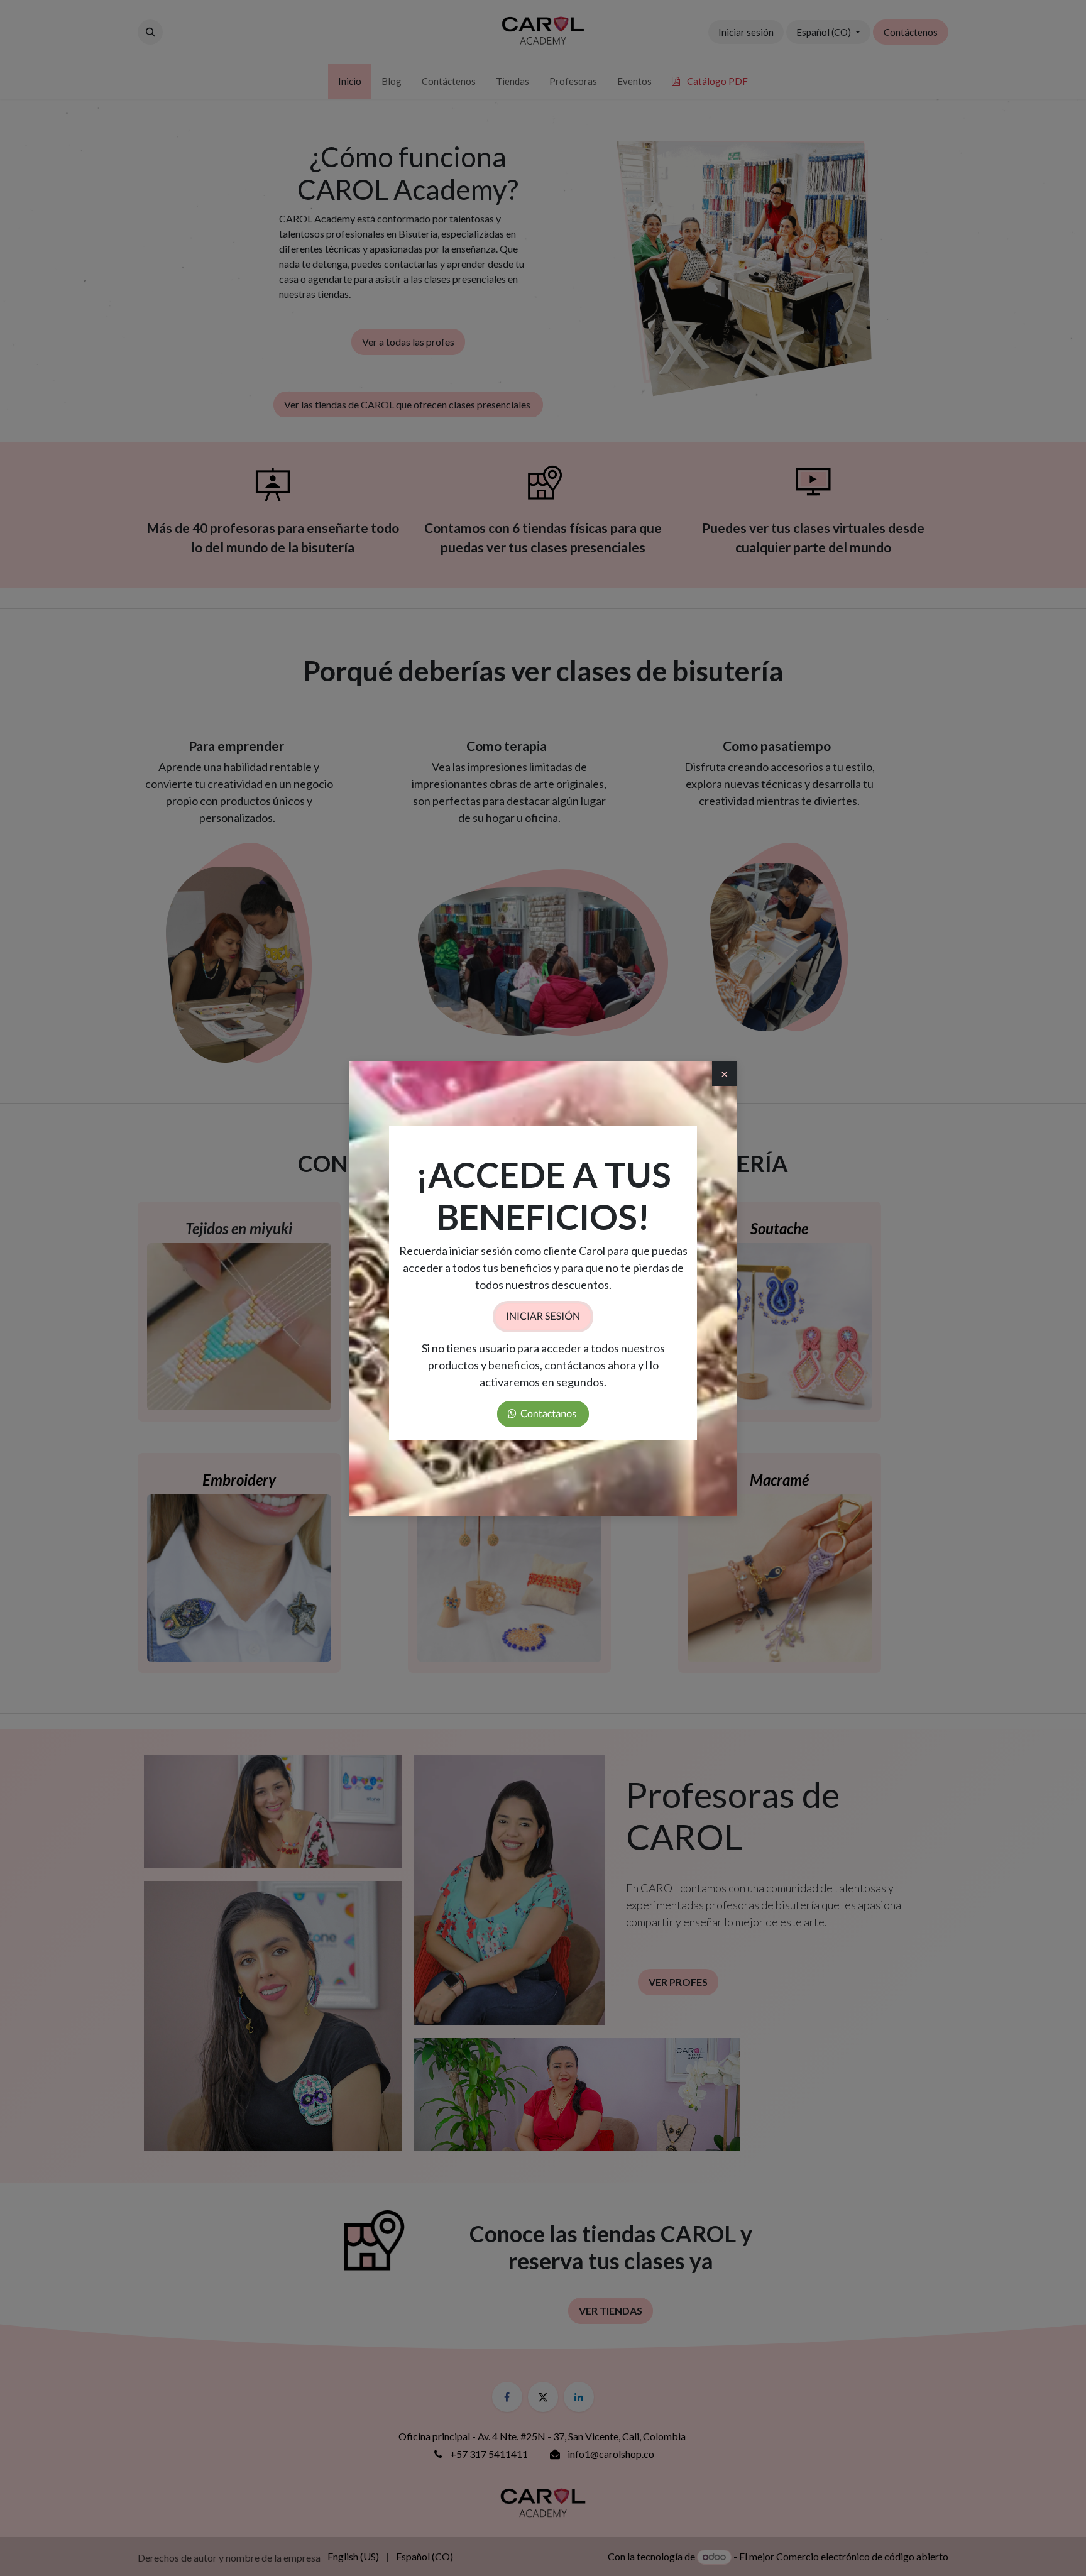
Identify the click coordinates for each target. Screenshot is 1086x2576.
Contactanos (547, 1414)
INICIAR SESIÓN (543, 1316)
